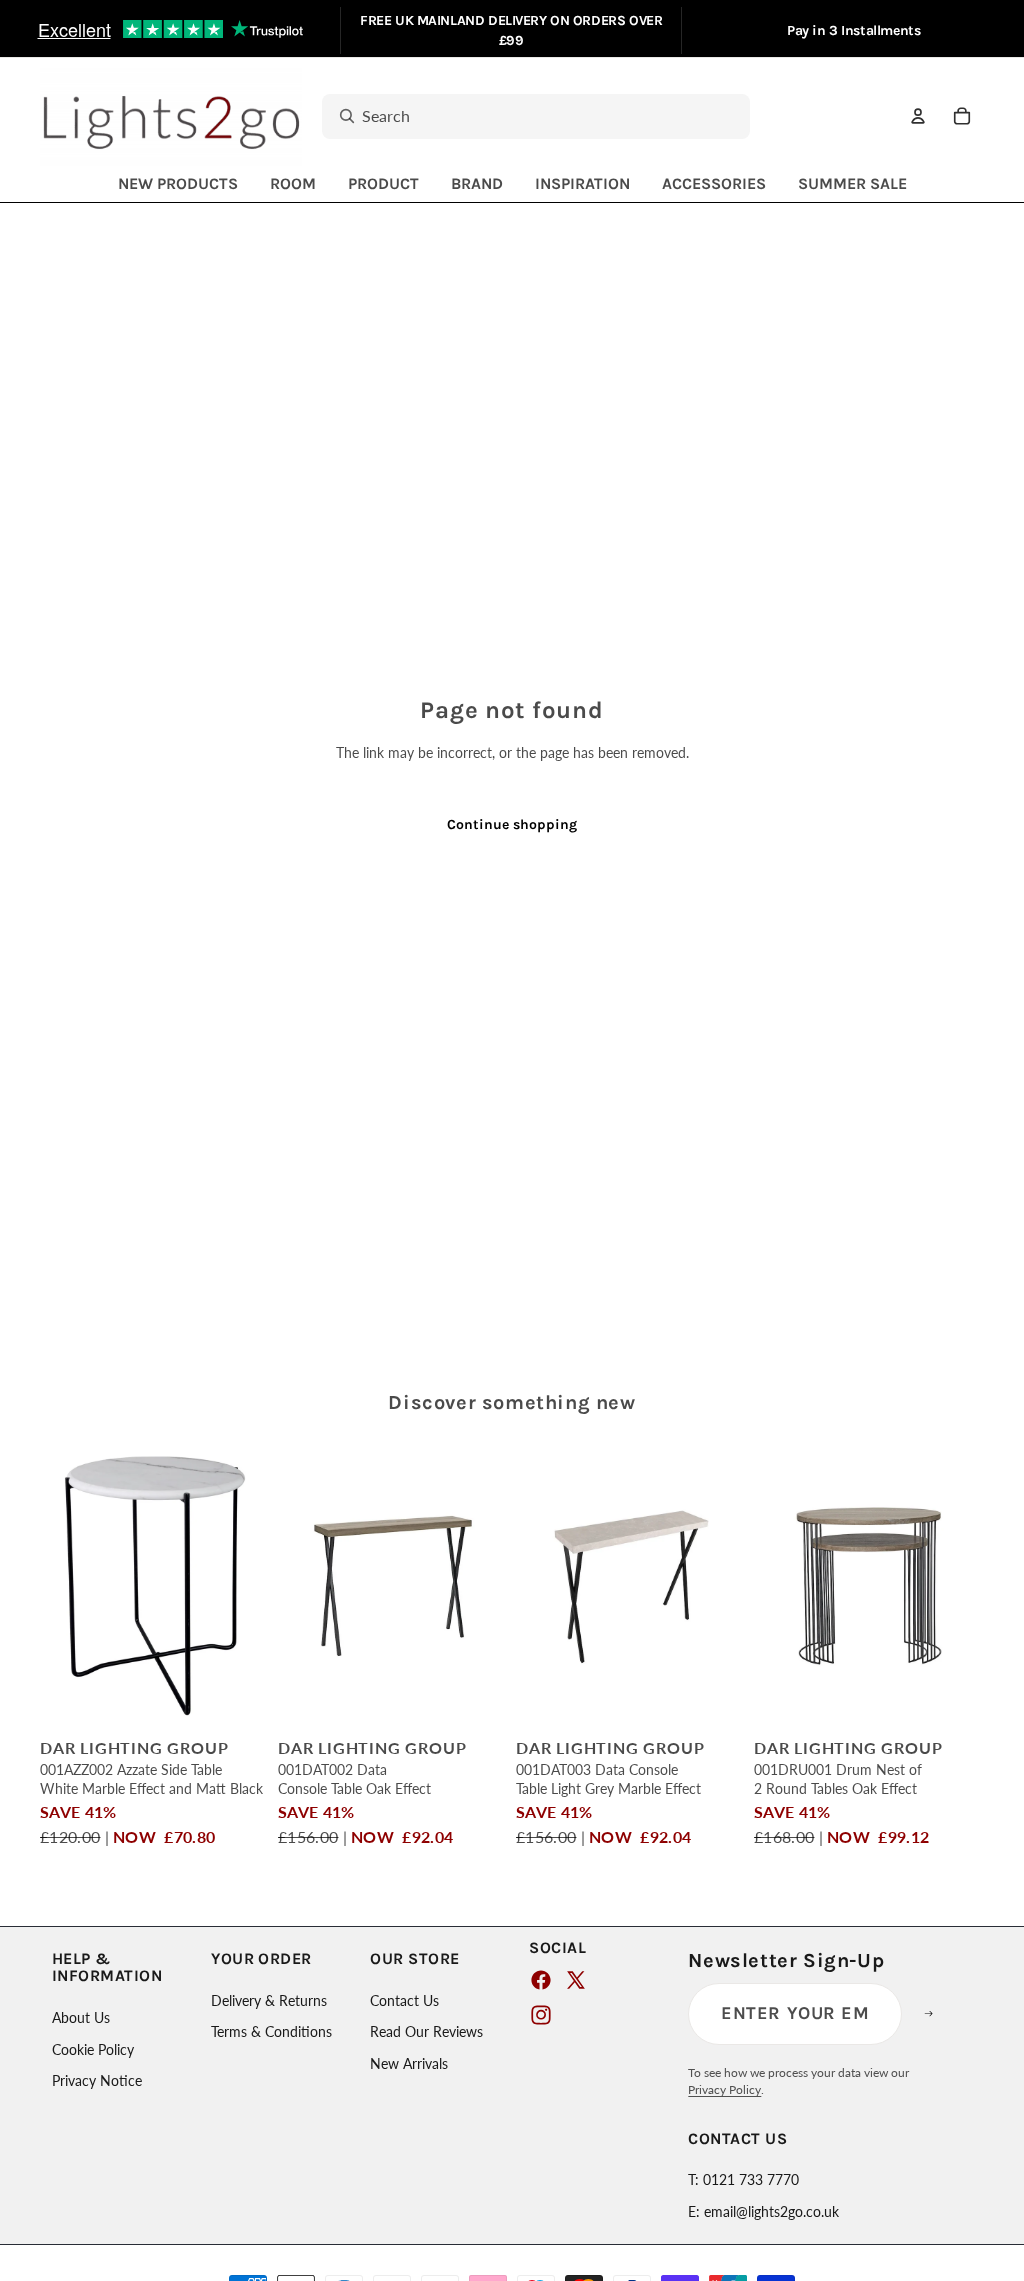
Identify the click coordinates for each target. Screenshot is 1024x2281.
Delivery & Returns (269, 2000)
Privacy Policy (724, 2089)
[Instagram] (541, 2015)
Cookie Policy (93, 2049)
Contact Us (404, 2000)
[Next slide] (254, 1585)
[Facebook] (541, 1980)
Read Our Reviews (426, 2031)
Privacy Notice (97, 2080)
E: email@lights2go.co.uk (763, 2211)
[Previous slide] (55, 1585)
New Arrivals (409, 2063)
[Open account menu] (918, 116)
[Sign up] (941, 2014)
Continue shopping (512, 824)
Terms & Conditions (271, 2031)
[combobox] (514, 116)
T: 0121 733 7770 (743, 2179)
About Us (81, 2017)
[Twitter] (576, 1980)
